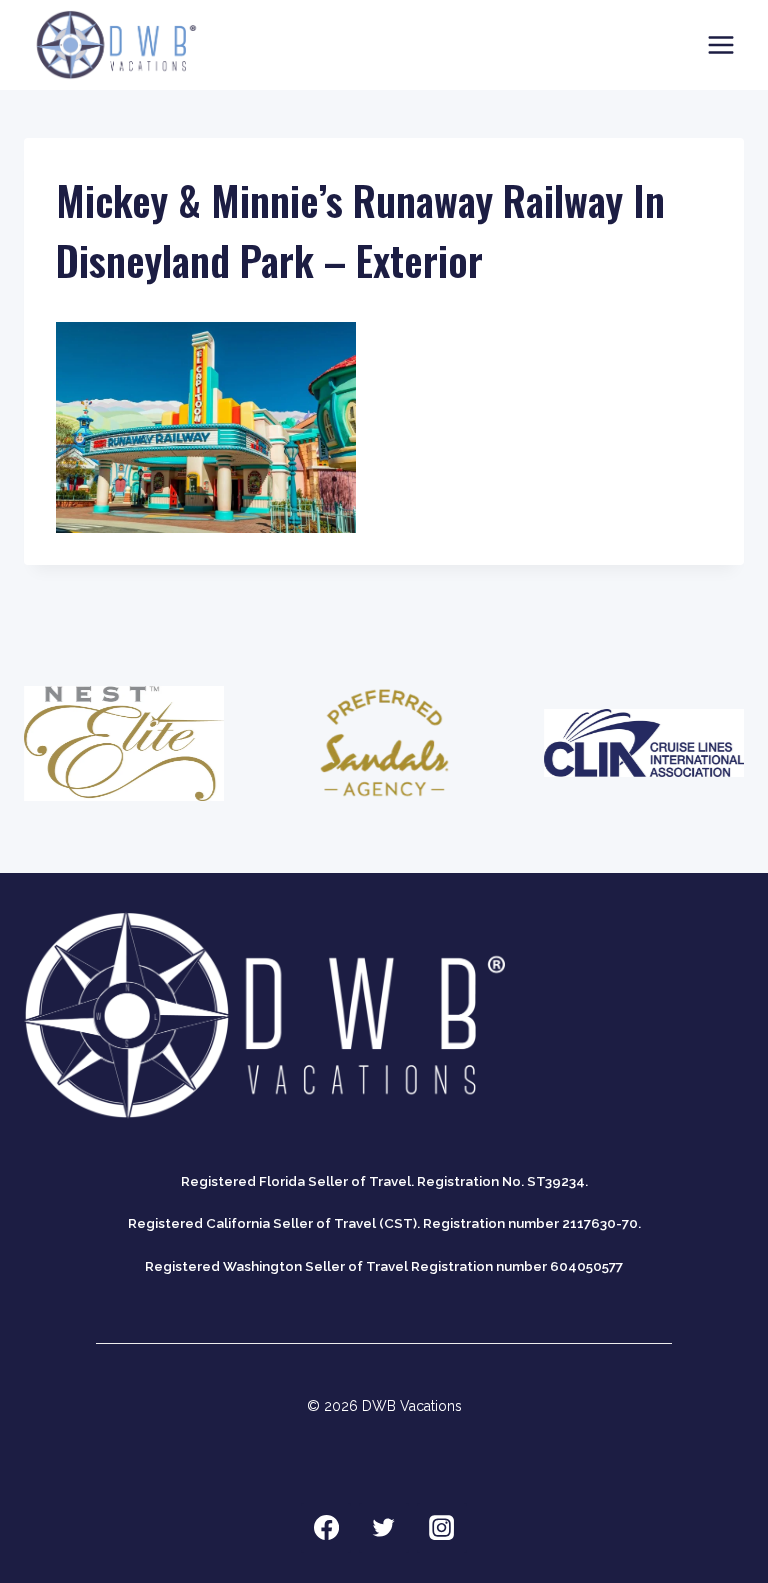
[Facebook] (326, 1528)
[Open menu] (720, 44)
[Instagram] (442, 1528)
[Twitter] (384, 1528)
